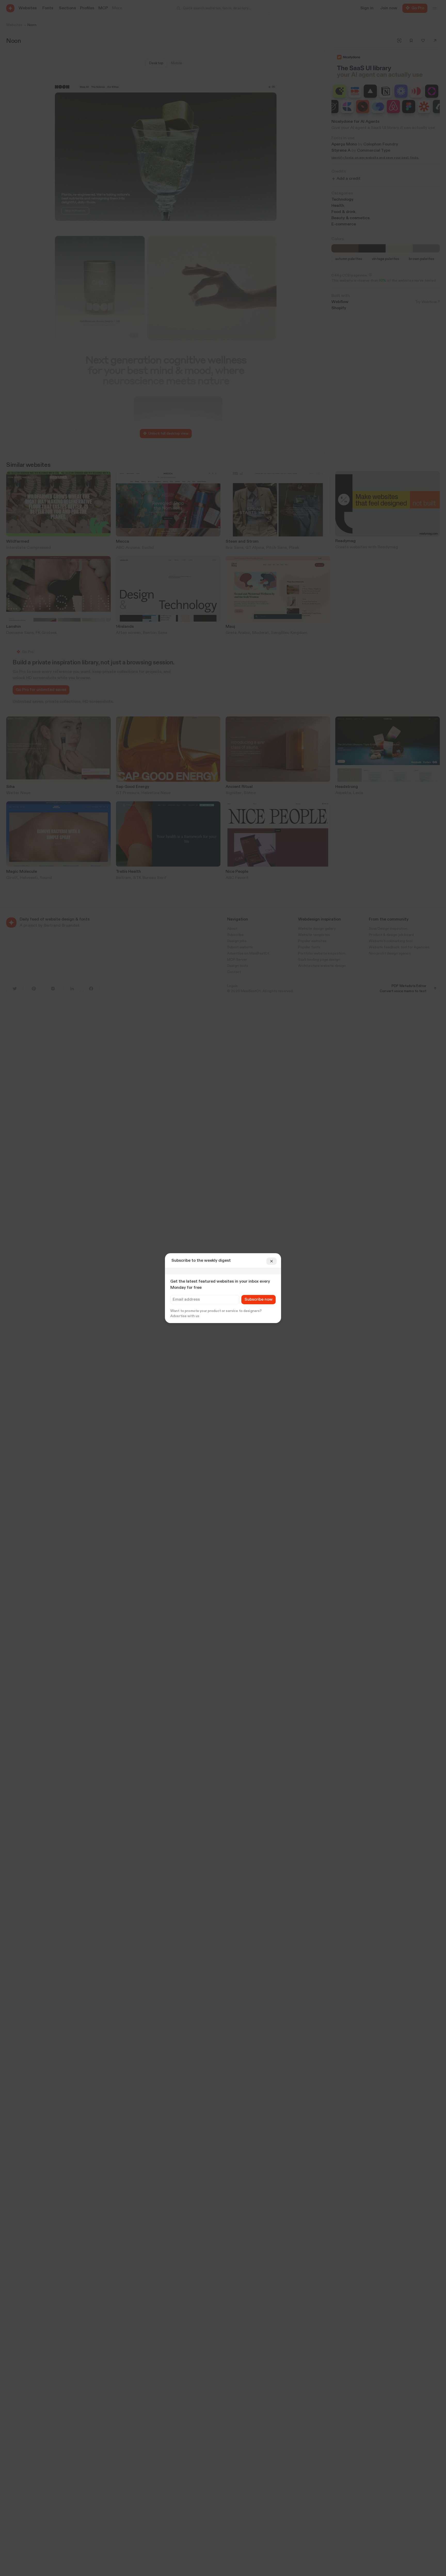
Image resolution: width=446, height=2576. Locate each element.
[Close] (272, 1261)
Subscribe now (258, 1300)
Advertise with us (185, 1316)
